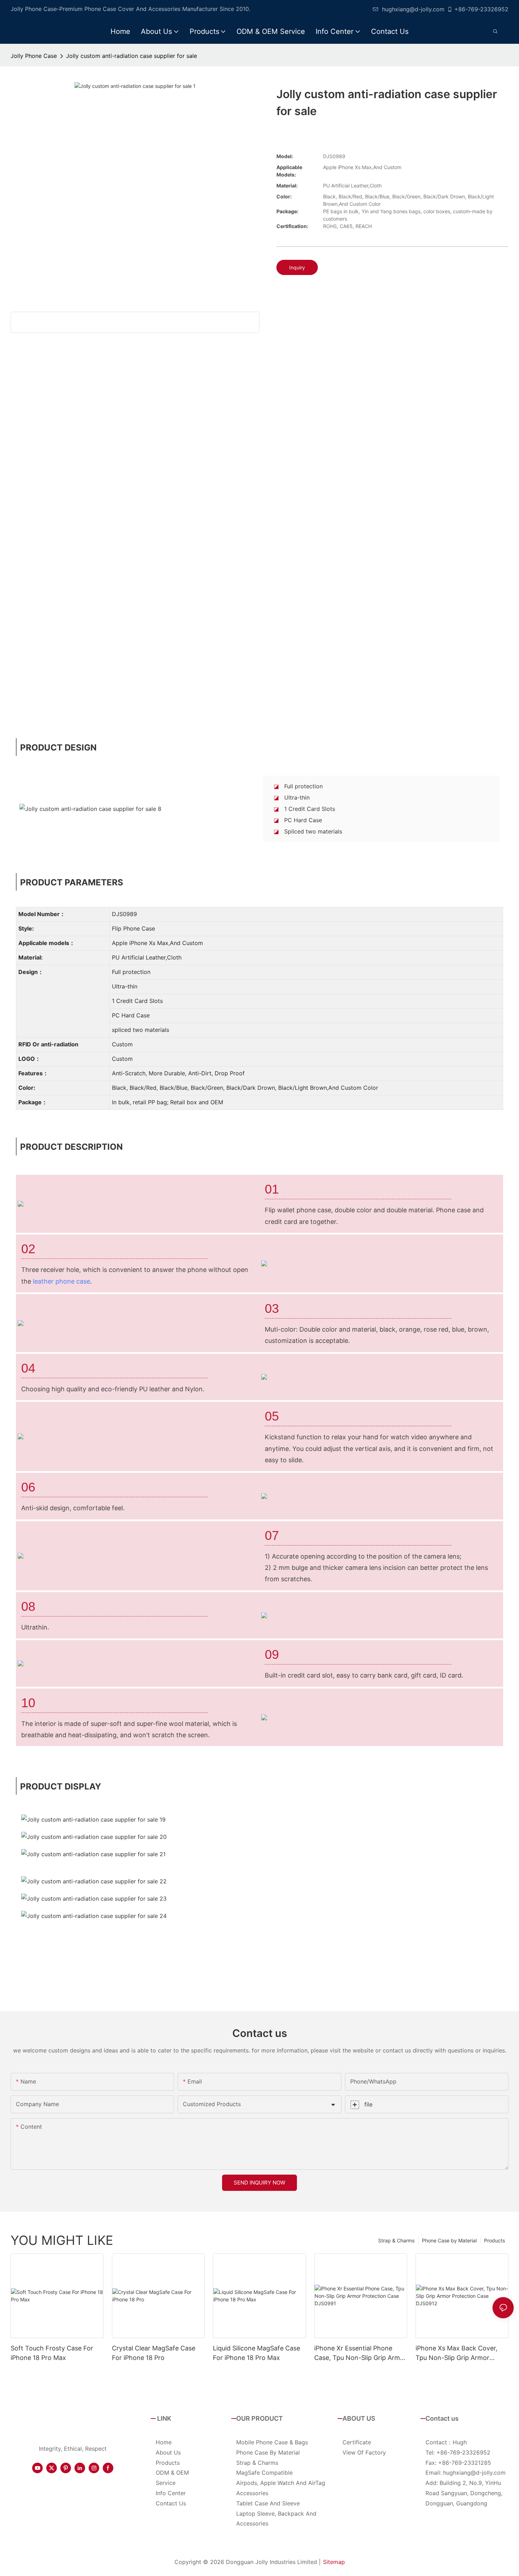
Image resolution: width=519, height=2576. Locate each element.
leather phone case (61, 1281)
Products (494, 2240)
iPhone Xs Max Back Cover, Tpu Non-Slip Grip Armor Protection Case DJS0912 (457, 2353)
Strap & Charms (396, 2240)
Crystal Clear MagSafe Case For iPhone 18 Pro (154, 2353)
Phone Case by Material (449, 2240)
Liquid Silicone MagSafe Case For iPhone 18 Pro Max (256, 2353)
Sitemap (334, 2562)
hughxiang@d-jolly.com (413, 9)
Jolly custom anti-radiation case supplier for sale (132, 56)
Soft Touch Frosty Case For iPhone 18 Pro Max (52, 2353)
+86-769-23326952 (481, 9)
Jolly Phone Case (34, 56)
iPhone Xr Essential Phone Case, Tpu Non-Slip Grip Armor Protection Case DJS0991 (360, 2353)
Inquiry (297, 267)
